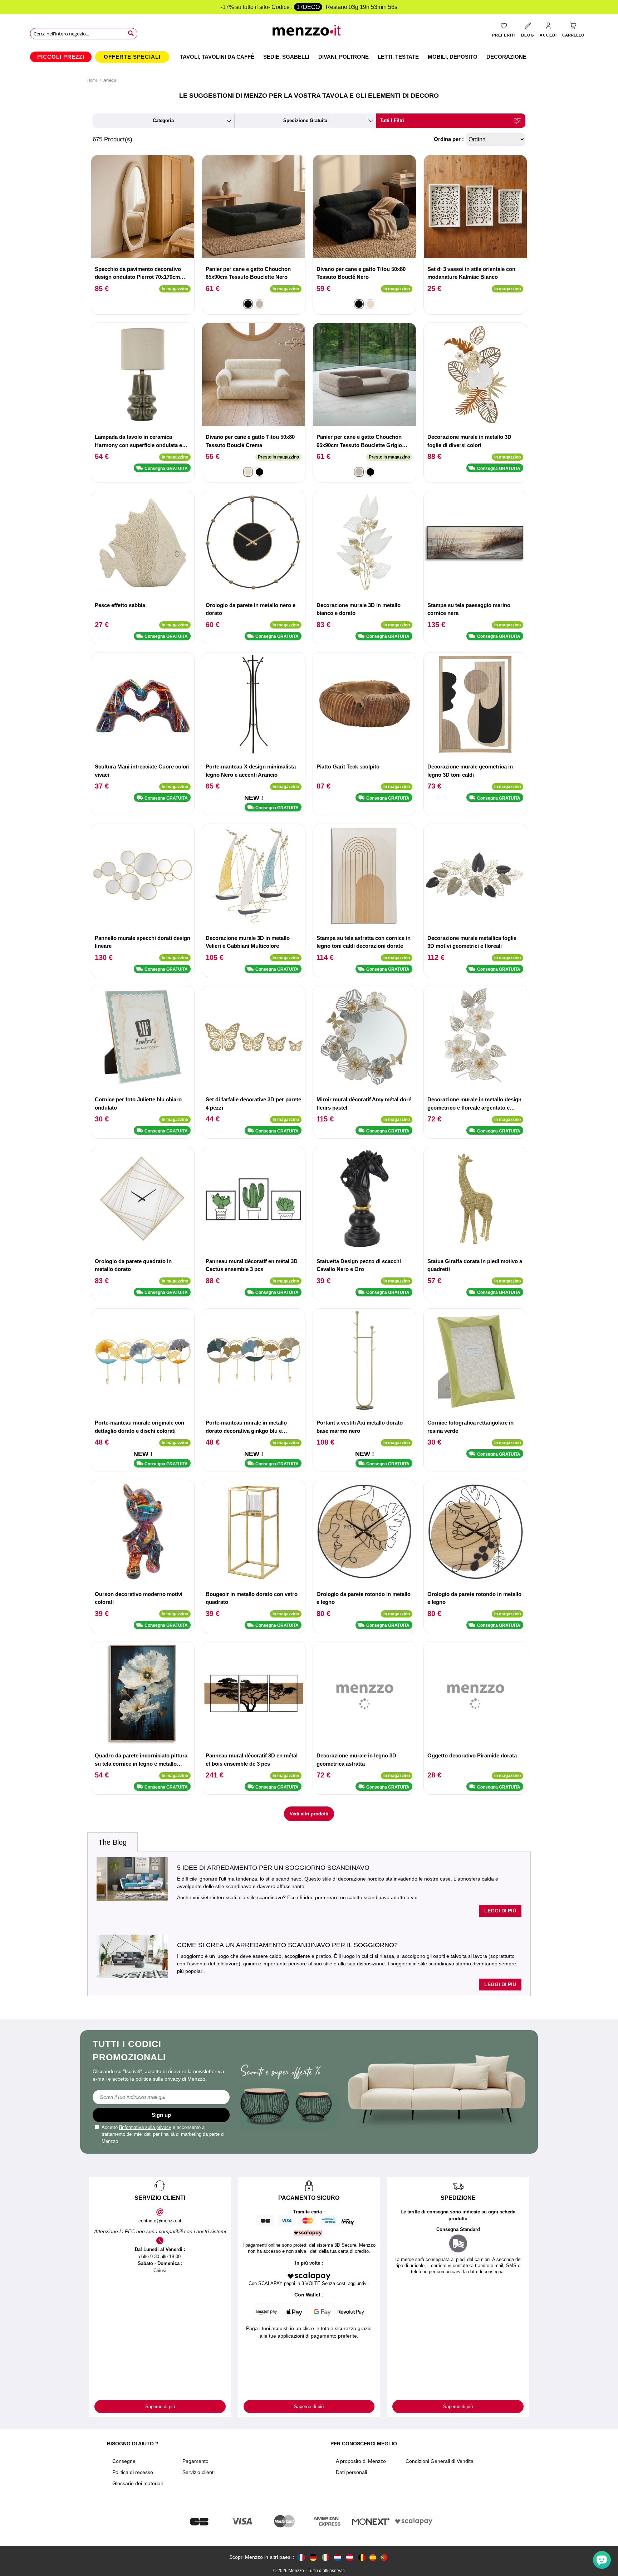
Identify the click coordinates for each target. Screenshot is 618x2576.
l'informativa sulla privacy (145, 2127)
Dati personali (351, 2472)
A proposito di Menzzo (361, 2461)
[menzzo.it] (325, 2557)
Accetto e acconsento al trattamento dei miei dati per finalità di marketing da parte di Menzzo (163, 2134)
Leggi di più (500, 1911)
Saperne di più (160, 2407)
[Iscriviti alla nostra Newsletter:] (161, 2097)
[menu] (309, 57)
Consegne (124, 2461)
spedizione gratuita (305, 120)
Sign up (161, 2115)
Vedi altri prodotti (309, 1814)
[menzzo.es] (373, 2558)
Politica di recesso (133, 2472)
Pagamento (195, 2461)
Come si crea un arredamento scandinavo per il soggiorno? (287, 1945)
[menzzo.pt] (384, 2557)
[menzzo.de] (313, 2557)
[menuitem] (61, 57)
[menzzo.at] (350, 2557)
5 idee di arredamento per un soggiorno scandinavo (273, 1868)
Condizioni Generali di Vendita (440, 2461)
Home (92, 80)
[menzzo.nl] (338, 2557)
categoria (163, 120)
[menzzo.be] (362, 2557)
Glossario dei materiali (138, 2483)
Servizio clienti (198, 2472)
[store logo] (309, 32)
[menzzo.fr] (301, 2557)
